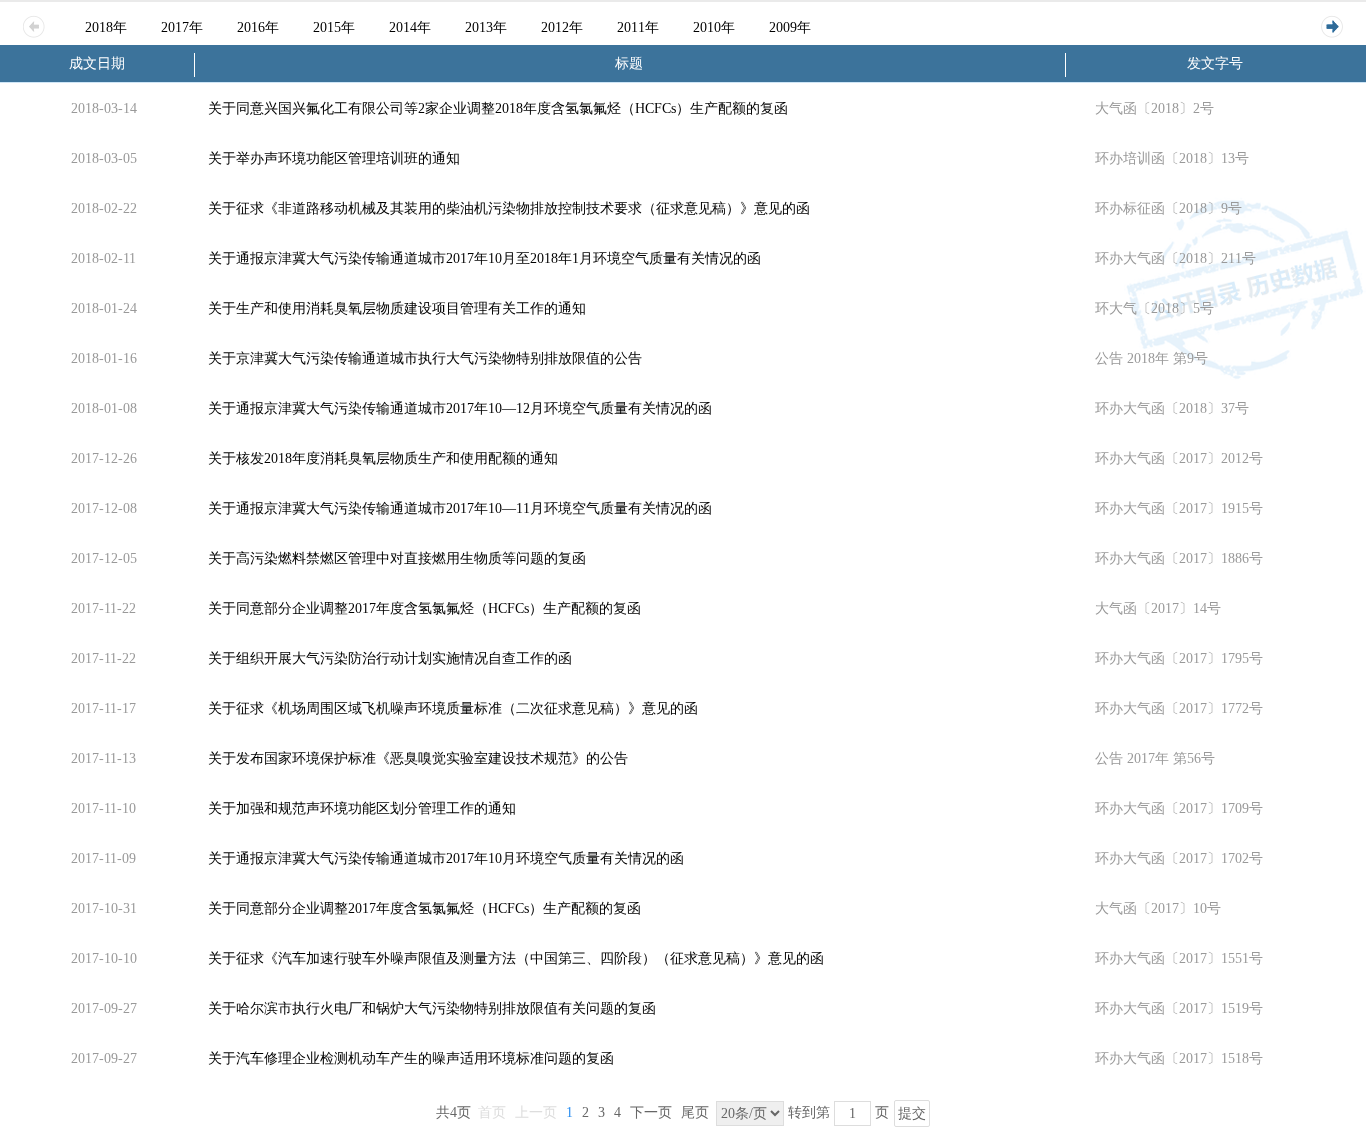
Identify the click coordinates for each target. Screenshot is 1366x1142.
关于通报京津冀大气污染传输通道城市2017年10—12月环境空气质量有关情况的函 (460, 408)
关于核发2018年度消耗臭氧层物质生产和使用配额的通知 (383, 458)
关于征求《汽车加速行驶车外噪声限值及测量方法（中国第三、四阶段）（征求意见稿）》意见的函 (516, 958)
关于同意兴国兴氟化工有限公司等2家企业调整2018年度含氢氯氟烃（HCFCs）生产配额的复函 (498, 108)
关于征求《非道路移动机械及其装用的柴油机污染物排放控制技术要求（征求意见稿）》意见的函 (509, 208)
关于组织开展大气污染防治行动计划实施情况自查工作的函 (390, 658)
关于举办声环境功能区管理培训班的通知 (334, 158)
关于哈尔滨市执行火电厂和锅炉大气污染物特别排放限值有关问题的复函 (432, 1008)
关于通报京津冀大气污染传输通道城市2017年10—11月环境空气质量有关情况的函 (460, 508)
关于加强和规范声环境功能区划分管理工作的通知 (362, 808)
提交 (912, 1113)
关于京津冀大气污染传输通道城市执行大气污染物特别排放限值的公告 (425, 358)
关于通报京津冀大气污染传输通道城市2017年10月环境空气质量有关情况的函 (446, 858)
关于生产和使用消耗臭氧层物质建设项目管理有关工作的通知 (397, 308)
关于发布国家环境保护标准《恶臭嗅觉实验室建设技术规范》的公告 (418, 758)
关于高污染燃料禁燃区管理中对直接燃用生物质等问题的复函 (397, 558)
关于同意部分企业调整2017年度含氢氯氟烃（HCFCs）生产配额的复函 (424, 608)
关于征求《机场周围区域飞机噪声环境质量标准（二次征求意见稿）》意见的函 (453, 708)
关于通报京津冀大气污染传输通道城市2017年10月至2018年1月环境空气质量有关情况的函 (484, 258)
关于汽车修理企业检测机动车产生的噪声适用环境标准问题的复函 (411, 1058)
